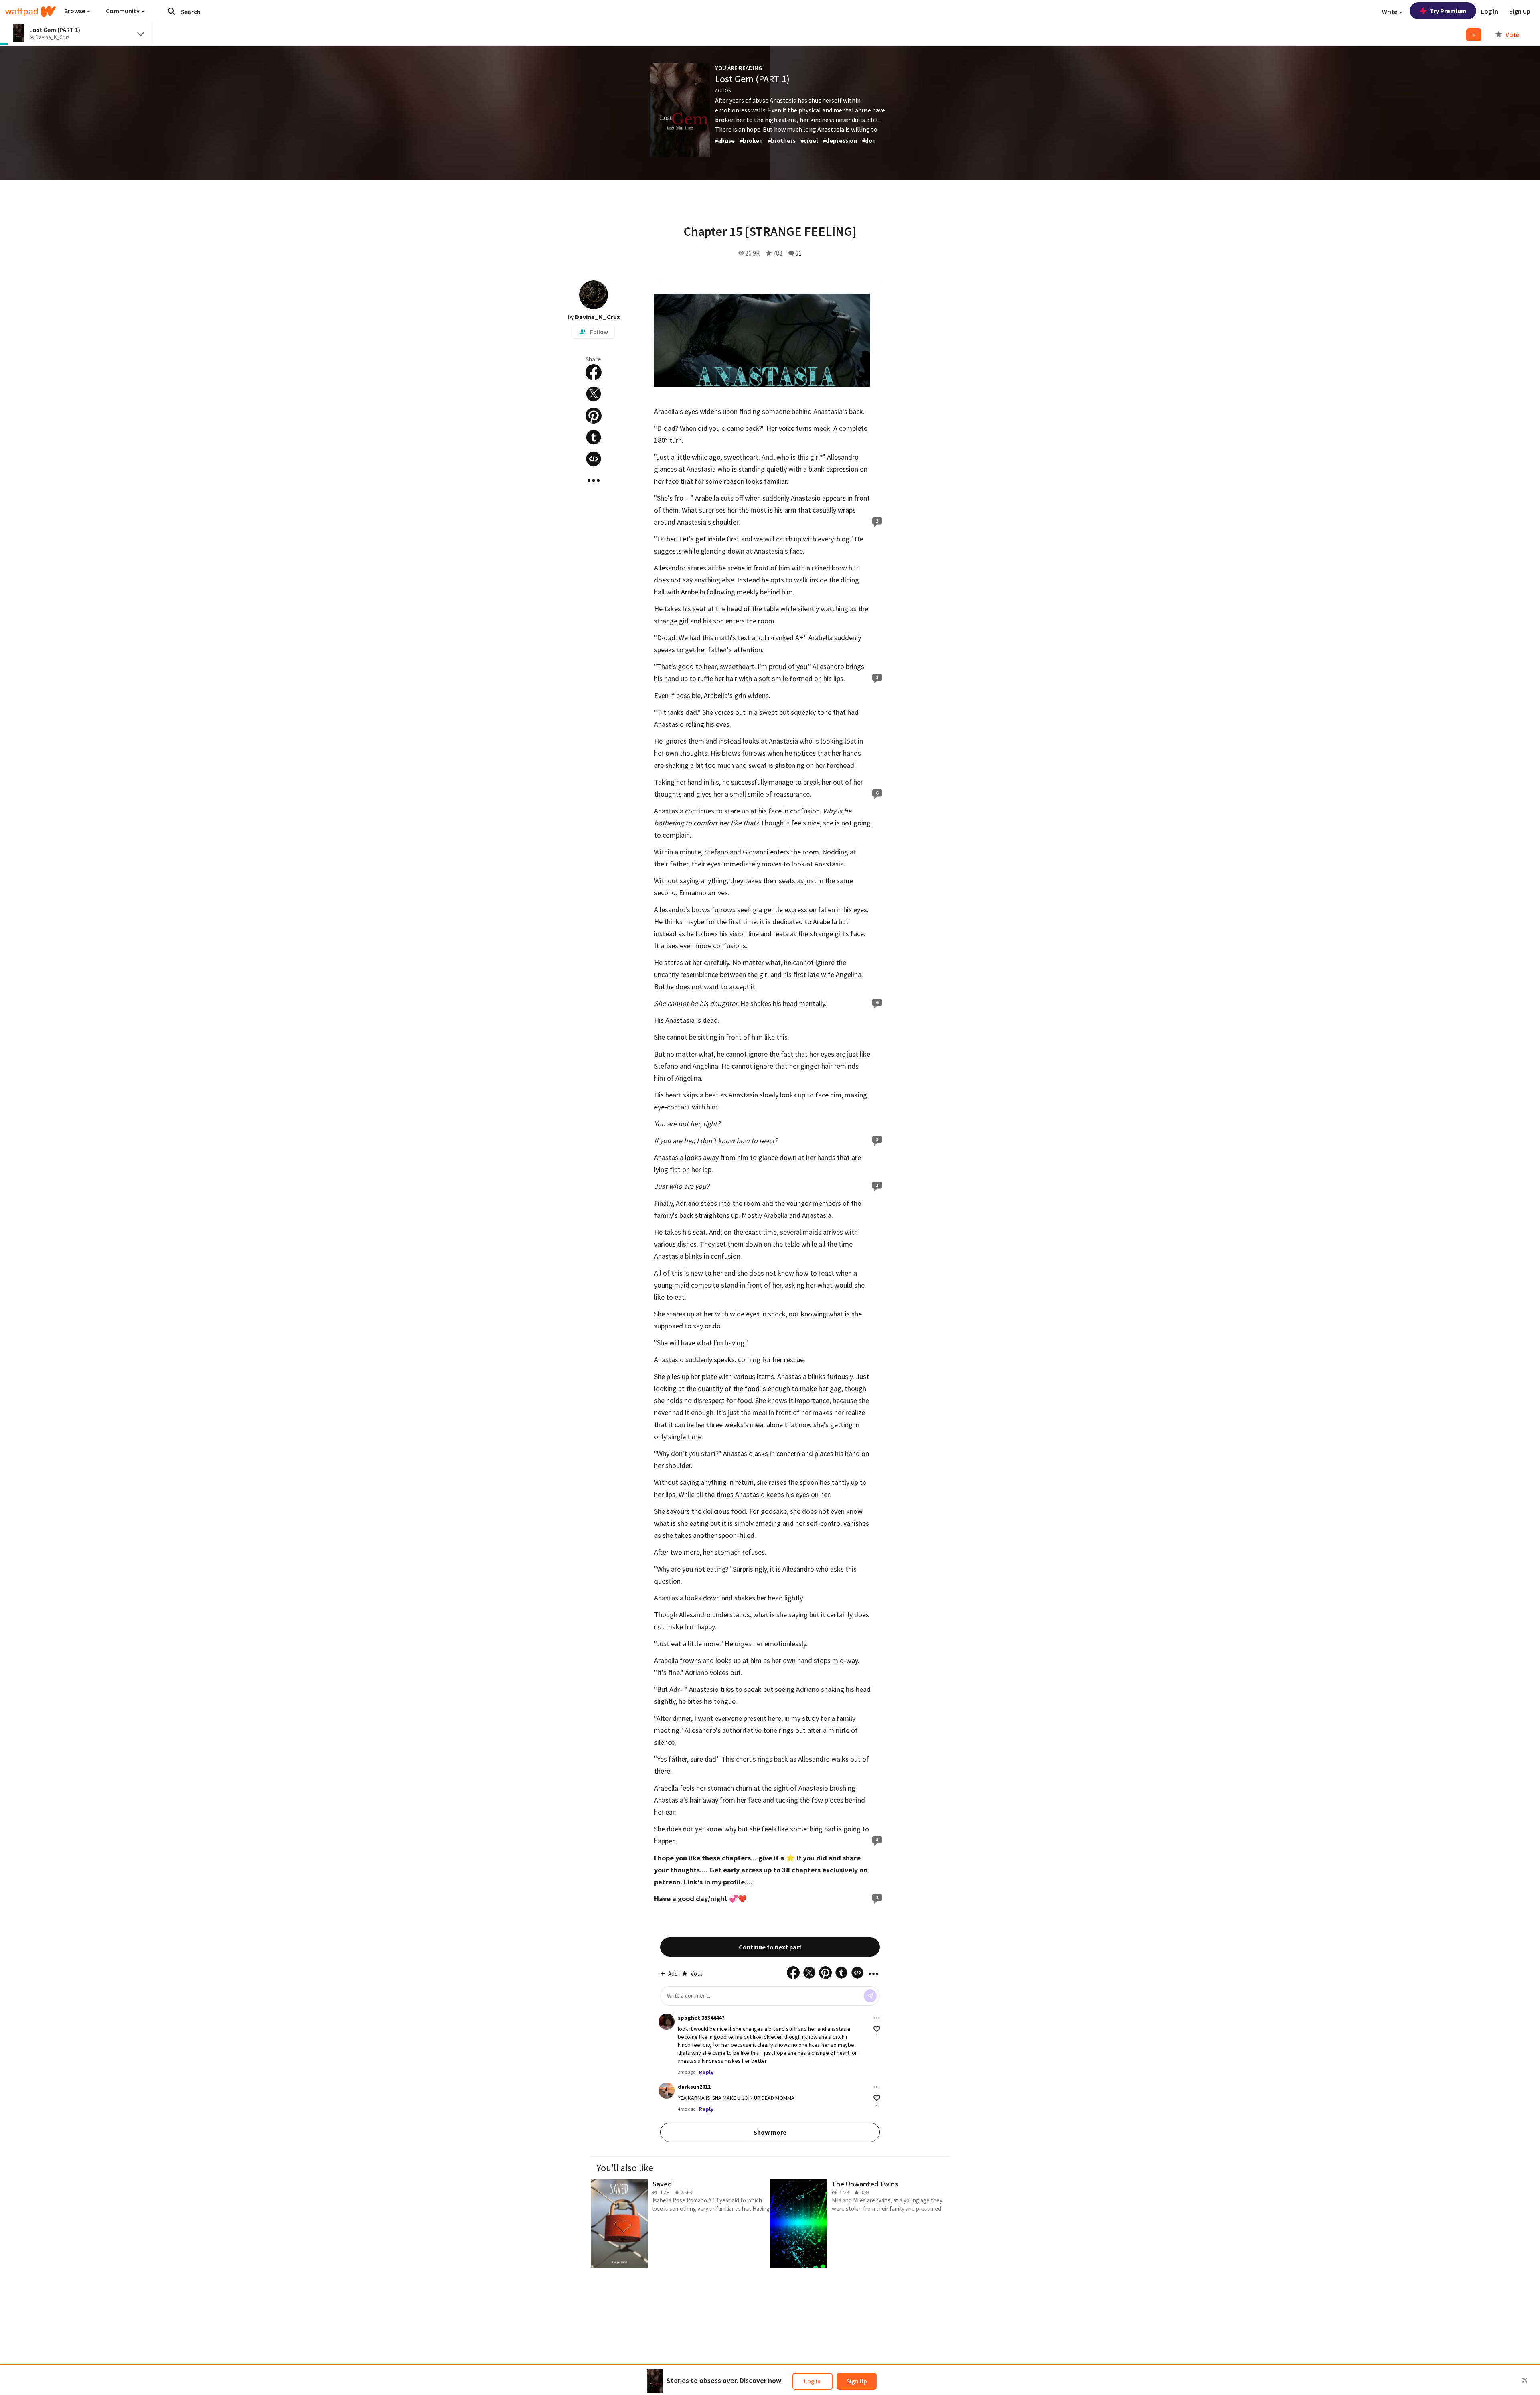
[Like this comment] (877, 2029)
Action (723, 90)
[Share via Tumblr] (594, 437)
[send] (870, 1996)
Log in (812, 2381)
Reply (706, 2072)
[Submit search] (172, 11)
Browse (75, 11)
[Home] (30, 12)
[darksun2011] (667, 2091)
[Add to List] (1474, 35)
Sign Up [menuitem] (1520, 11)
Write (1390, 12)
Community (123, 11)
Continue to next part (770, 1947)
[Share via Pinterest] (594, 416)
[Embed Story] (594, 459)
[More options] (877, 2018)
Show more (770, 2132)
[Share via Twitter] (594, 394)
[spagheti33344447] (667, 2022)
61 (798, 253)
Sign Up (857, 2381)
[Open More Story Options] (594, 481)
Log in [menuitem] (1490, 11)
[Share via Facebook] (594, 372)
